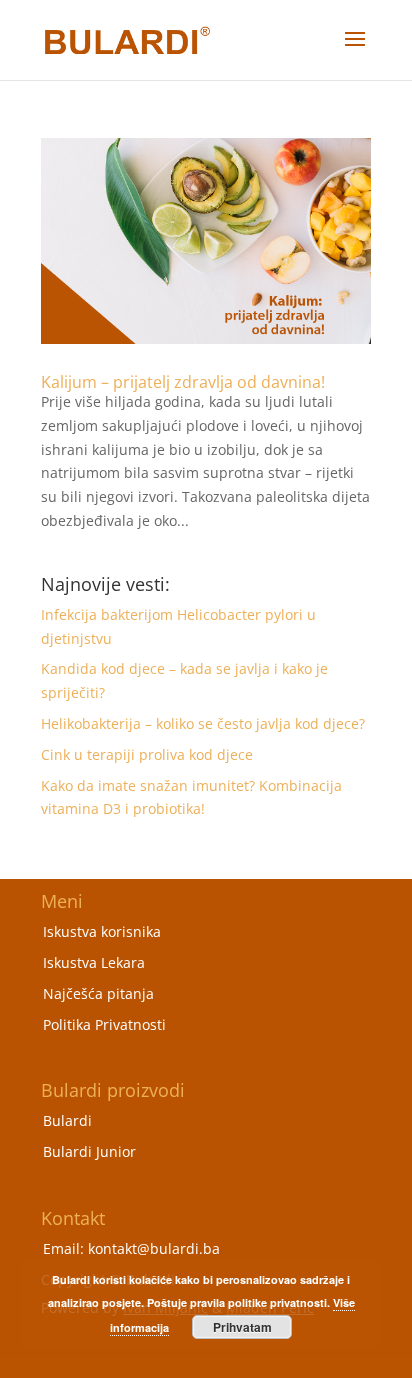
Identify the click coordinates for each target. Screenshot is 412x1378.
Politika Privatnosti (104, 1024)
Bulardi (67, 1120)
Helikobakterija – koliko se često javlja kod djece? (203, 723)
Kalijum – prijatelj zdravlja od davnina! (183, 382)
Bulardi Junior (89, 1151)
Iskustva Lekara (94, 962)
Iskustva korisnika (102, 931)
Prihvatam (242, 1327)
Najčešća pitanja (98, 993)
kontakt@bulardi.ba (154, 1248)
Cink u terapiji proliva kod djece (147, 754)
